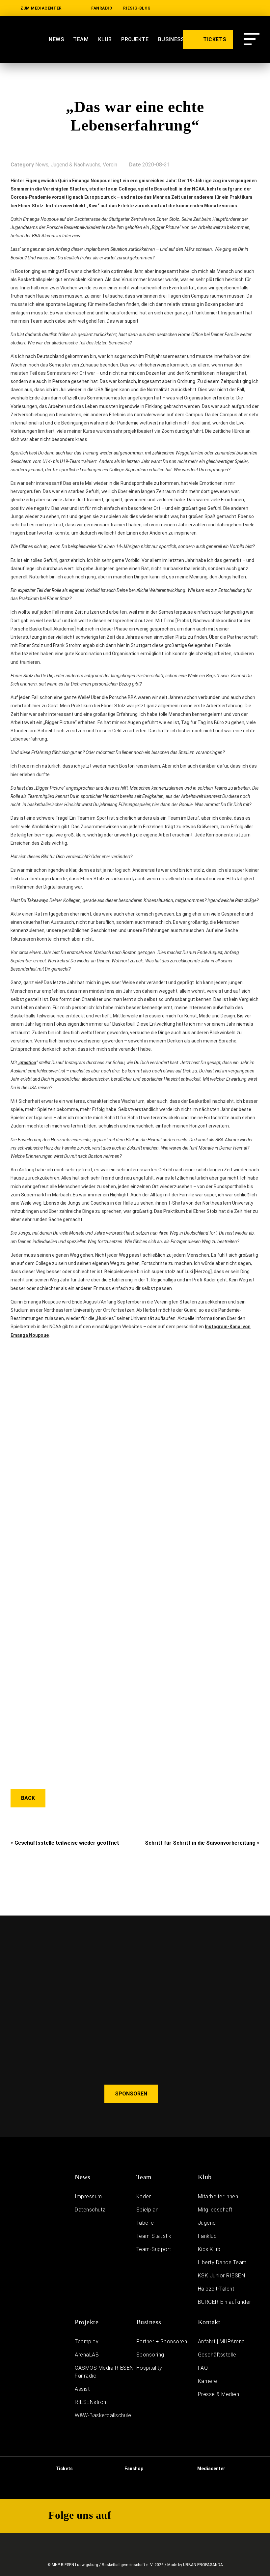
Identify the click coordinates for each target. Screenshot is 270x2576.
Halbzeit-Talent (216, 2289)
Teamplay (87, 2342)
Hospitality (149, 2368)
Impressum (88, 2196)
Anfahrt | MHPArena (221, 2342)
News (56, 39)
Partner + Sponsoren (162, 2342)
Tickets (64, 2469)
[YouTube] (192, 8)
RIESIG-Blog (137, 8)
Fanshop (133, 2469)
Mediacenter (211, 2469)
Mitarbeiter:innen (218, 2196)
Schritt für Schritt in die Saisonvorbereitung (200, 1843)
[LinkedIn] (171, 8)
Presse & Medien (219, 2394)
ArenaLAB (87, 2355)
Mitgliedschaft (215, 2210)
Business (149, 2322)
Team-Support (154, 2249)
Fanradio (102, 8)
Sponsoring (150, 2355)
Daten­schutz (90, 2210)
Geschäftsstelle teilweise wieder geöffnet (67, 1843)
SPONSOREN (131, 2094)
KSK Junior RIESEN (222, 2276)
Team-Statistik (154, 2236)
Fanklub (207, 2236)
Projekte (87, 2322)
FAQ (203, 2368)
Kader (144, 2196)
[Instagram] (213, 8)
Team (81, 39)
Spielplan (148, 2210)
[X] (234, 8)
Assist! (83, 2389)
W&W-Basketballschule (103, 2415)
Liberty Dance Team (222, 2262)
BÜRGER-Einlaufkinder (225, 2302)
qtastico (28, 1063)
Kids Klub (209, 2249)
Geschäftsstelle (217, 2355)
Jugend (207, 2223)
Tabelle (145, 2223)
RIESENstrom (91, 2402)
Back (28, 1798)
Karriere (208, 2381)
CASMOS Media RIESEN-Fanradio (105, 2372)
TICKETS (214, 39)
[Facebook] (255, 8)
